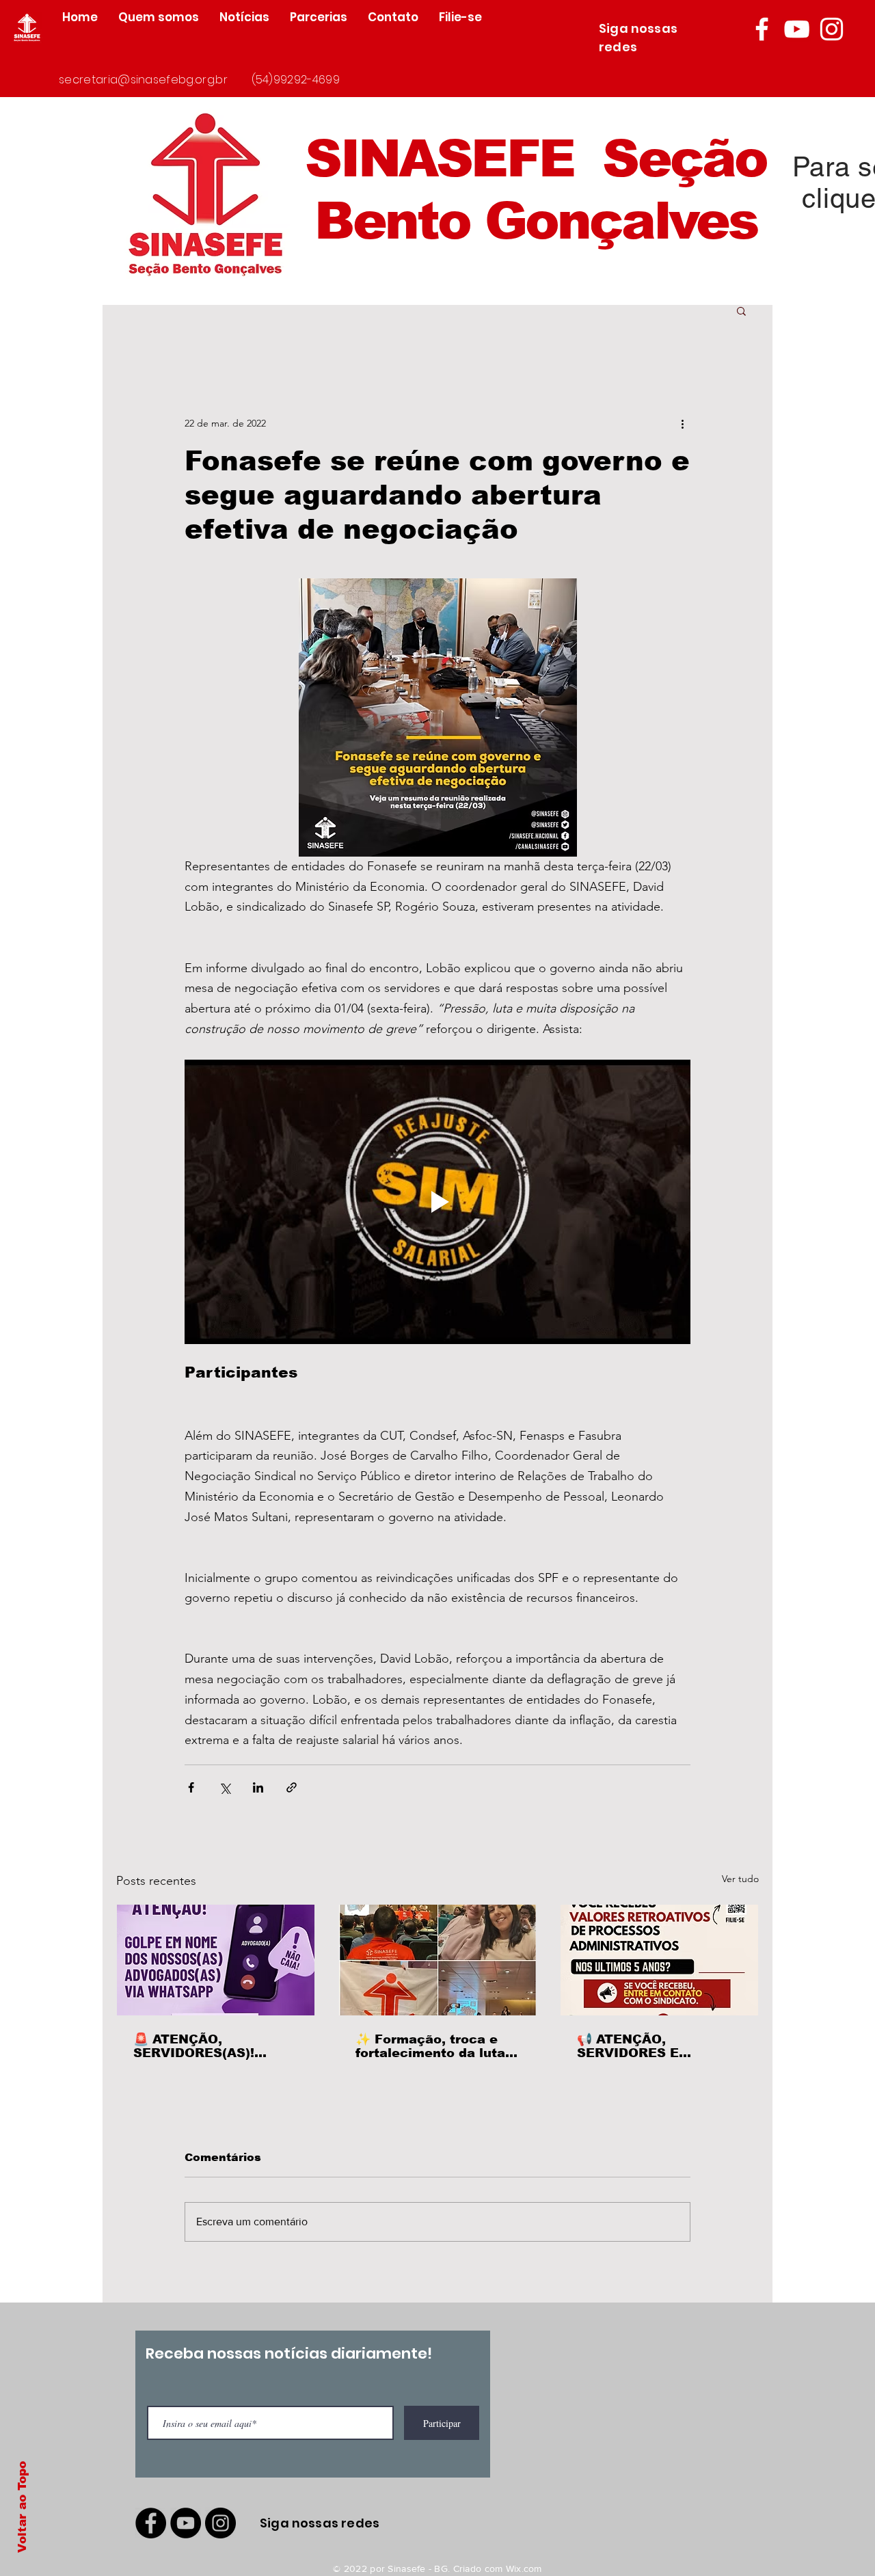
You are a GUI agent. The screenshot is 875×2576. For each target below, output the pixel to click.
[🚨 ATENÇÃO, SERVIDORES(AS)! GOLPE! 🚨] (216, 1960)
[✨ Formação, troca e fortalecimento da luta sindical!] (438, 1960)
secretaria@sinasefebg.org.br (143, 80)
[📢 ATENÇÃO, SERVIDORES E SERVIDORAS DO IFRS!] (659, 1960)
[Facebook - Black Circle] (151, 2523)
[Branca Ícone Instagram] (832, 29)
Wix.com (524, 2568)
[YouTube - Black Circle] (186, 2523)
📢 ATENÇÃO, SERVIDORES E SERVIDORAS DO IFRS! (654, 2046)
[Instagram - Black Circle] (220, 2523)
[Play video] (437, 1202)
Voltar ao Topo (22, 2507)
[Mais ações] (682, 423)
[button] (741, 310)
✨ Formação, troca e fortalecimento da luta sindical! (430, 2046)
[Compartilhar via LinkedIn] (258, 1787)
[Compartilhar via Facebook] (191, 1787)
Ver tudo (740, 1879)
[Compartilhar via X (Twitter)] (225, 1787)
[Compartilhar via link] (292, 1787)
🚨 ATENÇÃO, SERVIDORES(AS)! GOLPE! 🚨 (194, 2046)
